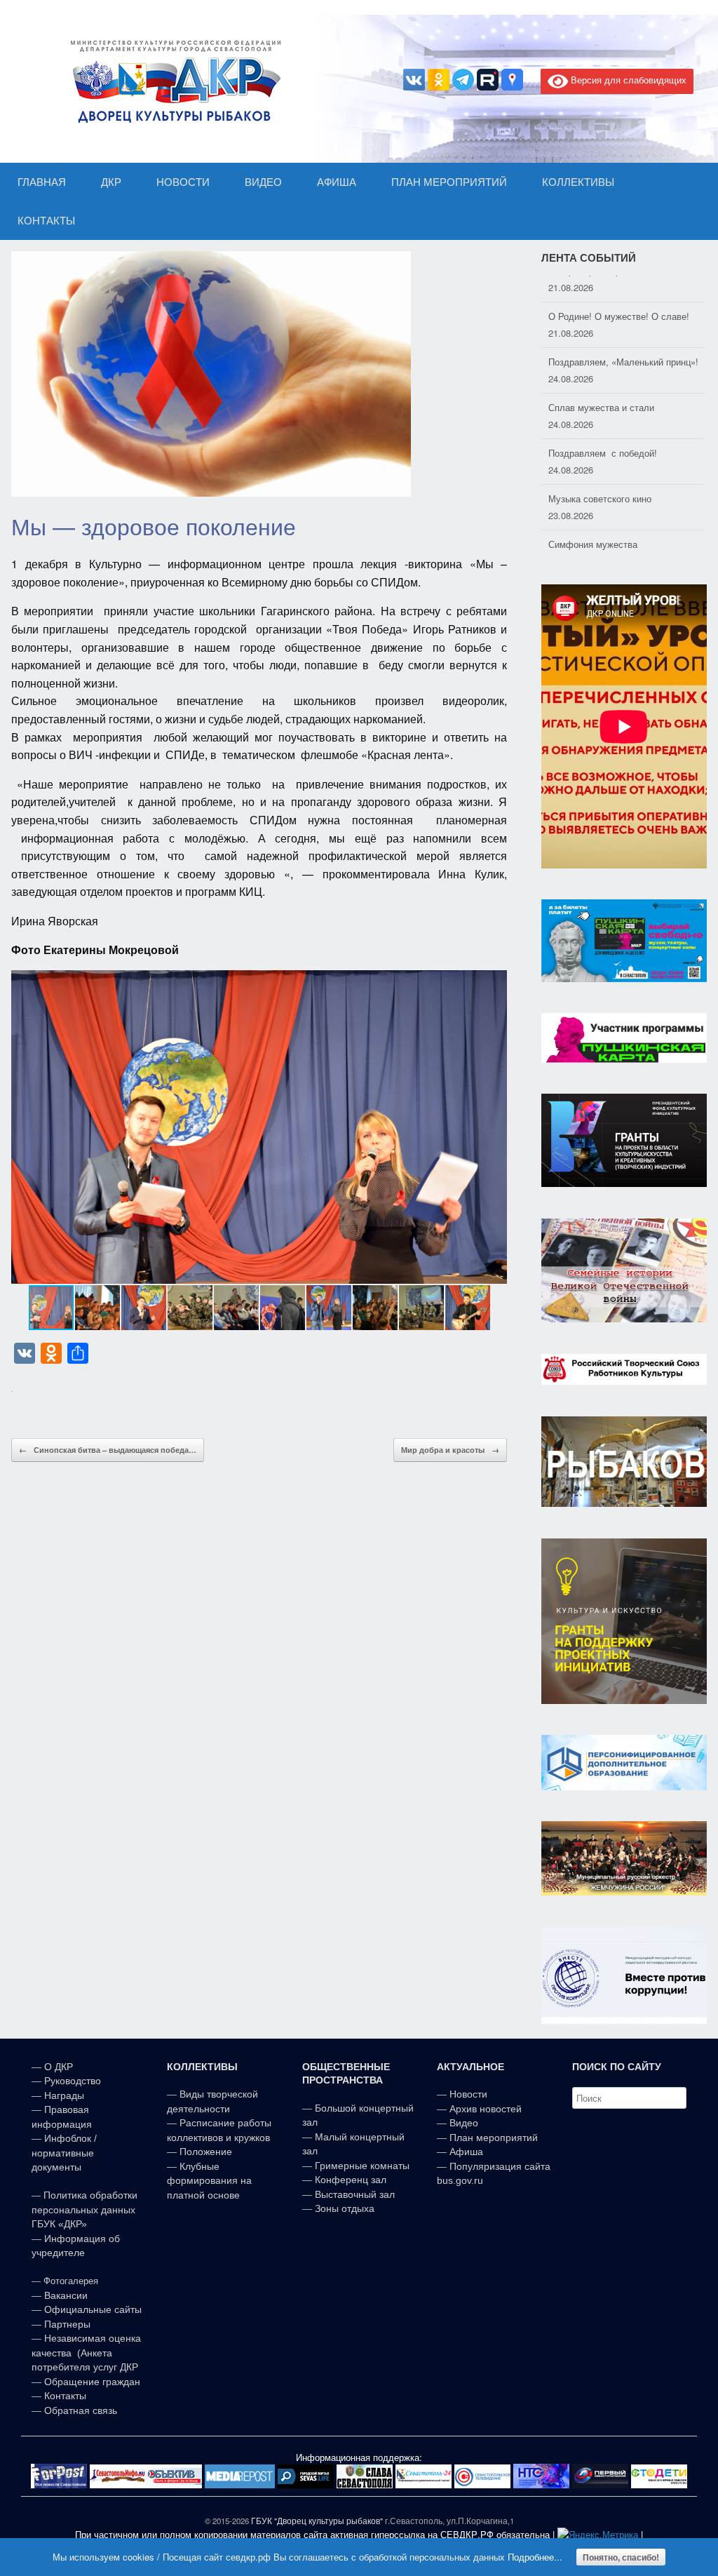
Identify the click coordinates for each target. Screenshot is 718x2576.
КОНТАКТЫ (46, 221)
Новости (468, 2094)
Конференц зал (351, 2180)
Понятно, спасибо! (621, 2557)
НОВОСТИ (183, 182)
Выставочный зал (355, 2194)
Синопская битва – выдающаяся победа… (108, 1450)
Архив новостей (486, 2109)
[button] (494, 1127)
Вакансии (66, 2295)
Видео (464, 2123)
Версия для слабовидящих (627, 80)
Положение (206, 2152)
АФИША (337, 182)
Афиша (466, 2152)
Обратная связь (79, 2410)
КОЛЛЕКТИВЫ (578, 182)
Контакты (64, 2396)
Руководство (73, 2081)
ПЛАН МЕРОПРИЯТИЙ (449, 182)
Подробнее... (535, 2557)
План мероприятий (494, 2138)
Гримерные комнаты (362, 2166)
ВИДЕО (263, 182)
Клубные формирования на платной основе (209, 2181)
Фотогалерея (71, 2281)
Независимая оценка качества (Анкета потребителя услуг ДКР (86, 2353)
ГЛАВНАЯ (42, 182)
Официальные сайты (93, 2309)
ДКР (111, 182)
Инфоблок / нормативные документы (64, 2153)
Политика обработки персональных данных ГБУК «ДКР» (84, 2209)
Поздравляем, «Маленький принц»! (623, 335)
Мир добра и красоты (450, 1450)
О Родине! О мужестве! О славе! (619, 289)
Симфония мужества (593, 517)
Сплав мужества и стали (601, 381)
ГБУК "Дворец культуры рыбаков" (317, 2521)
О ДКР (59, 2067)
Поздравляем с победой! (603, 426)
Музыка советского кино (600, 472)
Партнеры (67, 2324)
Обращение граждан (92, 2382)
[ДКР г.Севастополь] (172, 81)
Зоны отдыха (345, 2208)
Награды (64, 2095)
